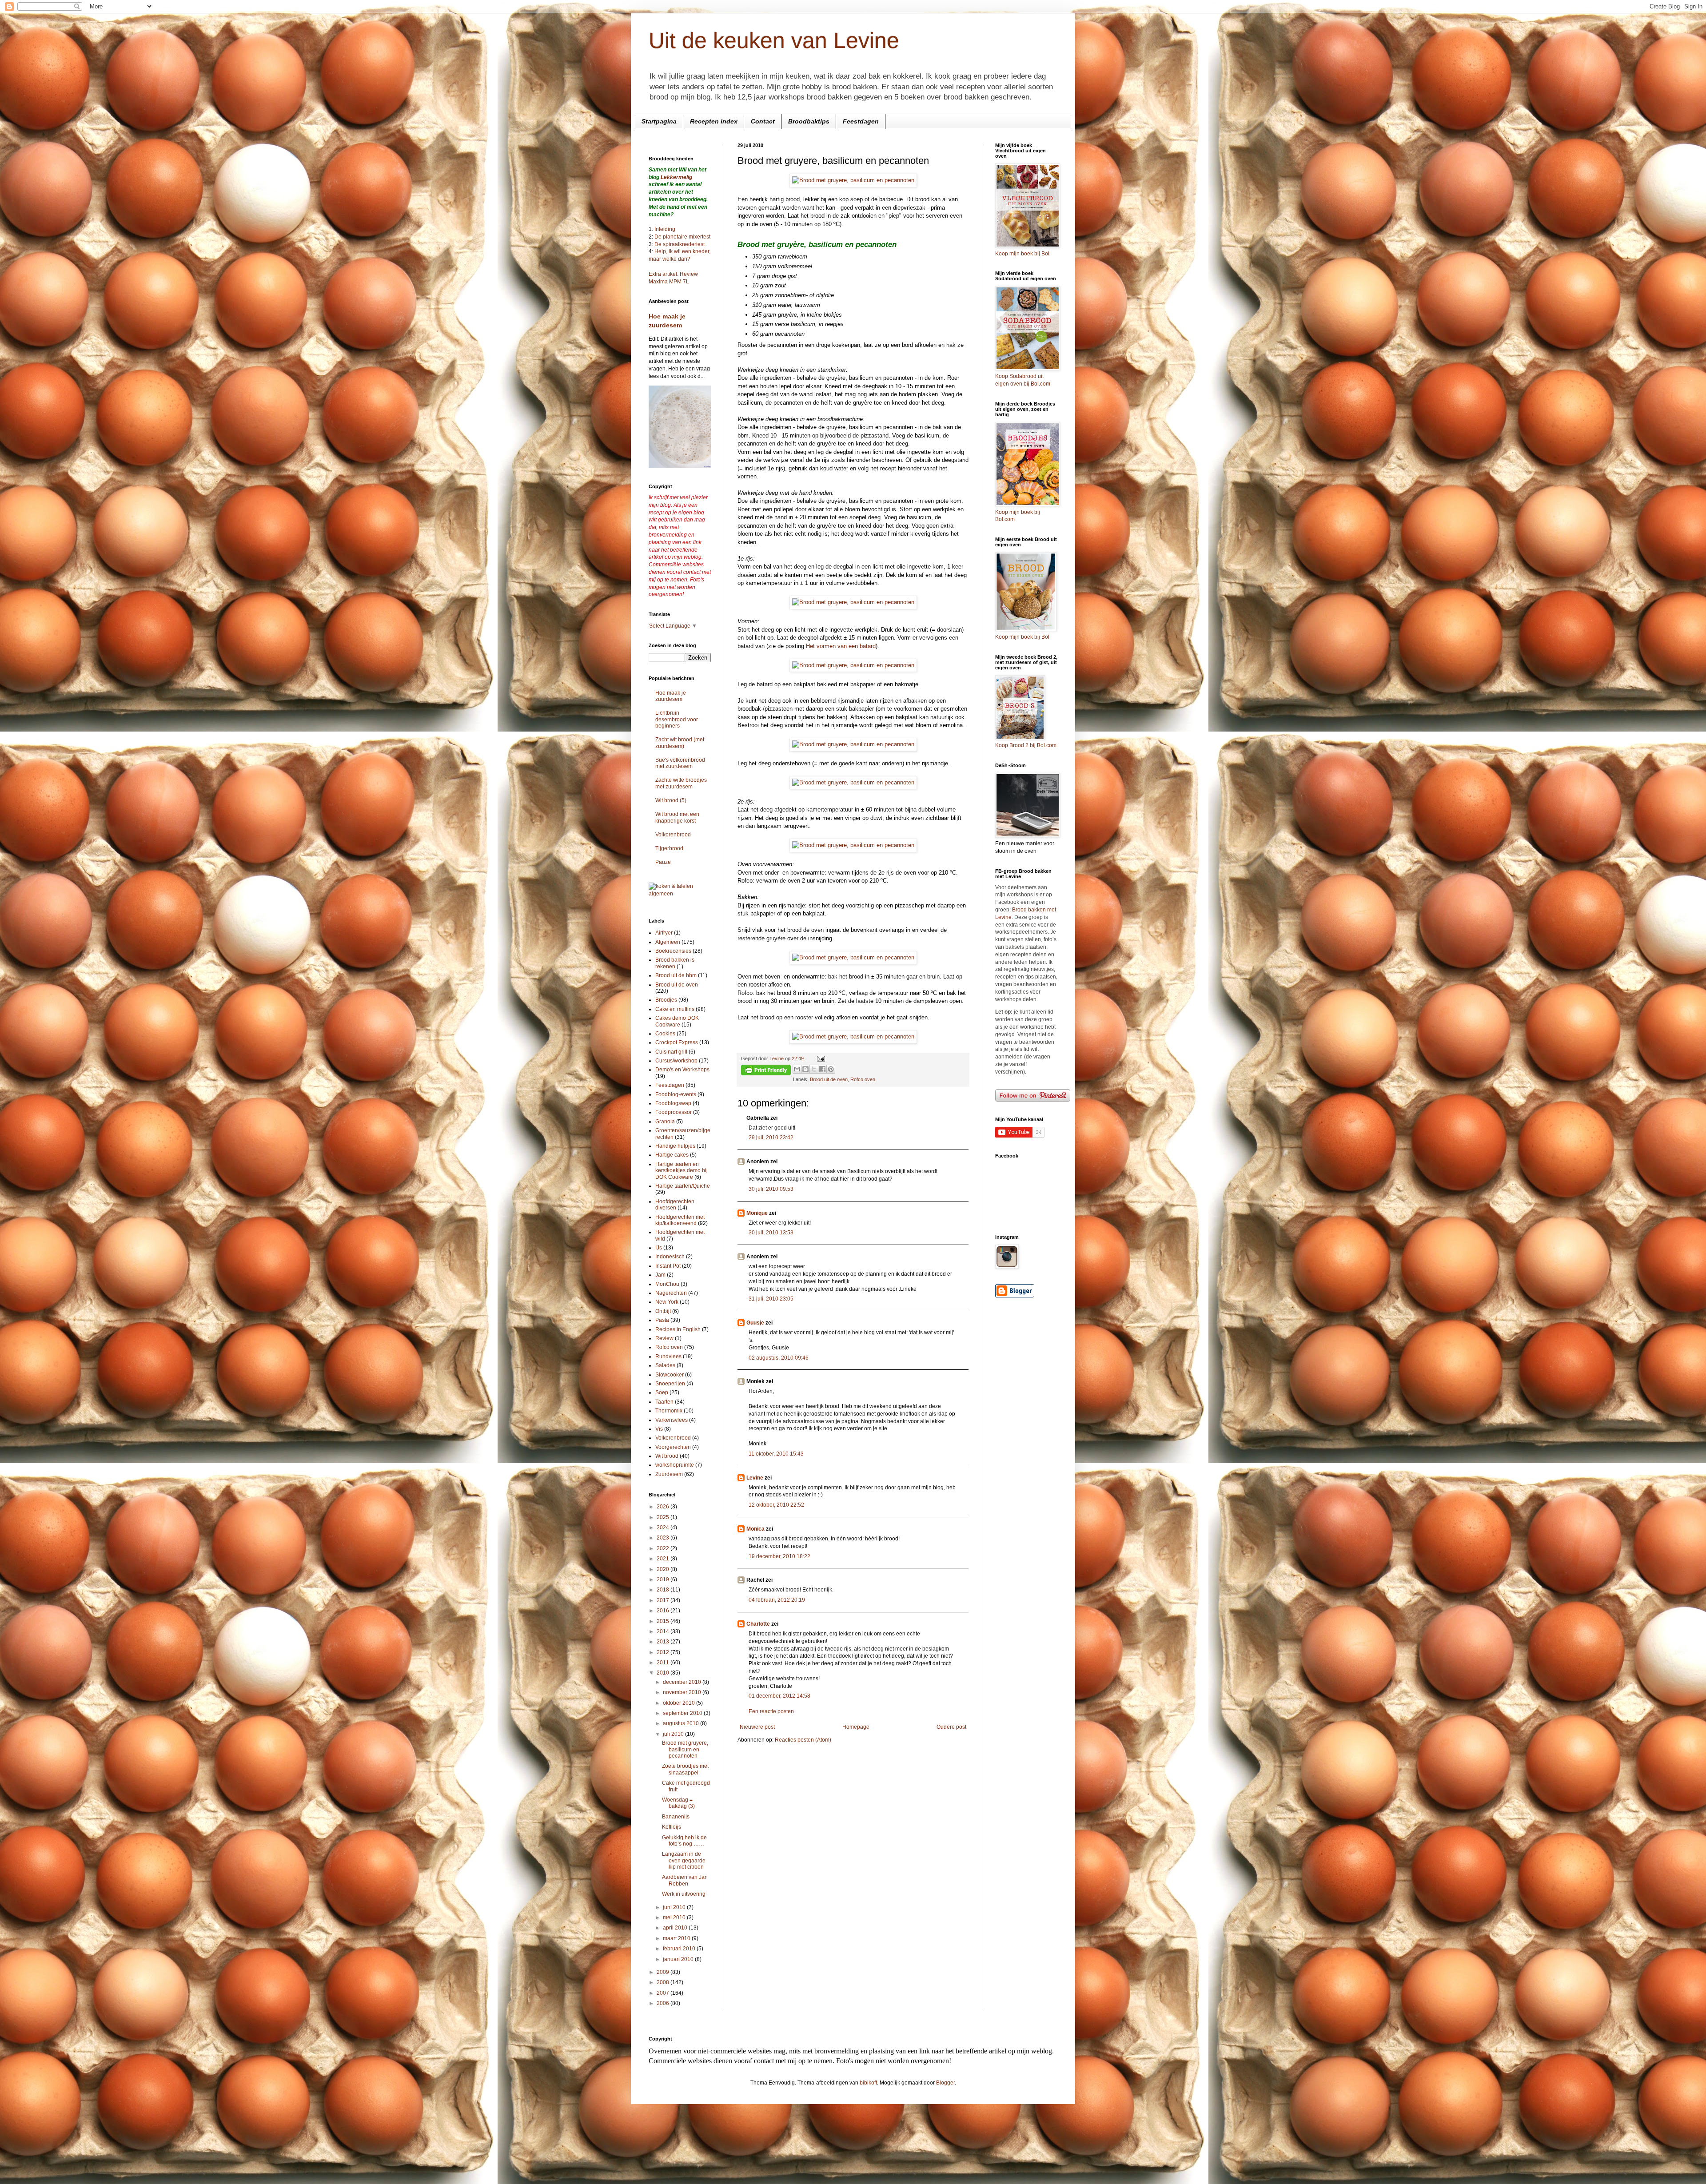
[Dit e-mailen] (797, 1069)
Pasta (662, 1320)
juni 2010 (675, 1907)
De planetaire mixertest (682, 237)
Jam (660, 1275)
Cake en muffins (675, 1009)
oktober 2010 (680, 1703)
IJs (659, 1248)
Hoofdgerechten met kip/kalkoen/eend (680, 1220)
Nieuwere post (757, 1727)
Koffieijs (672, 1827)
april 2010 (676, 1928)
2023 (664, 1538)
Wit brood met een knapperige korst (677, 817)
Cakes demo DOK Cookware (677, 1021)
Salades (665, 1365)
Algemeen (668, 942)
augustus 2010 (682, 1723)
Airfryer (664, 933)
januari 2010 (679, 1959)
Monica (755, 1529)
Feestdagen (861, 121)
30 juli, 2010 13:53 (771, 1233)
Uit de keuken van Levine (774, 40)
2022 (664, 1548)
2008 (664, 1982)
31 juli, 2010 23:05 (771, 1299)
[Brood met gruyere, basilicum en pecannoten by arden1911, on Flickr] (853, 180)
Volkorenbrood (673, 835)
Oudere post (951, 1727)
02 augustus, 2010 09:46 (779, 1358)
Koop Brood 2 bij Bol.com (1026, 745)
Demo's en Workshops (682, 1070)
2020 (664, 1569)
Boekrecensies (673, 951)
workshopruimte (675, 1465)
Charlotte (758, 1624)
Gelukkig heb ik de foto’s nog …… (684, 1841)
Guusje (755, 1323)
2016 (664, 1611)
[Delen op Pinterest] (831, 1069)
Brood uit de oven (829, 1079)
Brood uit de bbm (676, 975)
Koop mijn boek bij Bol (1022, 254)
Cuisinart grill (671, 1052)
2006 (664, 2003)
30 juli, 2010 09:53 (771, 1189)
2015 (664, 1621)
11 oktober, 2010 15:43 (776, 1454)
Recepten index (714, 121)
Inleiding (665, 229)
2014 (664, 1631)
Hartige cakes (672, 1155)
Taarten (664, 1402)
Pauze (663, 862)
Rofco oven (863, 1079)
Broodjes (666, 1000)
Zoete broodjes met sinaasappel (685, 1769)
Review (664, 1338)
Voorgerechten (673, 1447)
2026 (664, 1507)
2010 (664, 1673)
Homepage (856, 1727)
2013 (664, 1642)
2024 (664, 1528)
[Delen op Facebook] (822, 1069)
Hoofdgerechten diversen (675, 1205)
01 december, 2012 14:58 (779, 1696)
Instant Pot (668, 1266)
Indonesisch (670, 1257)
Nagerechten (671, 1293)
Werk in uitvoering (684, 1894)
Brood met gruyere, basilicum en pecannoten (685, 1749)
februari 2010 (680, 1949)
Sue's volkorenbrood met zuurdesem (680, 763)
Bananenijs (676, 1817)
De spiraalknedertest (679, 244)
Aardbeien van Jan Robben (685, 1880)
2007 (664, 1993)
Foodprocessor (674, 1112)
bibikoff (868, 2083)
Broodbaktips (809, 121)
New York (667, 1302)
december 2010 (683, 1682)
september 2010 (683, 1713)
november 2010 (683, 1692)
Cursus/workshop (676, 1061)
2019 (664, 1579)
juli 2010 (674, 1734)
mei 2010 (675, 1917)
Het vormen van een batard (841, 646)
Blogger (945, 2083)
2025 (664, 1517)
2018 (664, 1590)
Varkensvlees (672, 1420)
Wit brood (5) (671, 800)
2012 (664, 1652)
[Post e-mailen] (820, 1058)
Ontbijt (663, 1311)
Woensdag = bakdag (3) (678, 1803)
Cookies (665, 1034)
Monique (757, 1213)
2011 (664, 1663)
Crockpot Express (677, 1042)
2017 (664, 1600)
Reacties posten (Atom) (803, 1740)
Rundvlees (668, 1357)
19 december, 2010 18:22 (779, 1556)
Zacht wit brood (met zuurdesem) (680, 743)
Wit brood (667, 1456)
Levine (755, 1478)
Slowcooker (670, 1375)
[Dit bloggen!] (805, 1069)
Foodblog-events (676, 1094)
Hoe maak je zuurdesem (671, 696)
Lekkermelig (676, 177)
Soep (662, 1392)
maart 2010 (677, 1938)
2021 (664, 1559)
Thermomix (669, 1411)
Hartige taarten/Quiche (683, 1186)
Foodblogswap (673, 1103)
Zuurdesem (669, 1474)
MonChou (667, 1284)
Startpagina (659, 121)
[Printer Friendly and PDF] (766, 1071)
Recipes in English (678, 1329)
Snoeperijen (670, 1384)
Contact (763, 121)
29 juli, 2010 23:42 (771, 1138)
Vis (659, 1429)
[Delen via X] (814, 1069)
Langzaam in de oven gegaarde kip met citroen (684, 1860)
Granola (665, 1122)
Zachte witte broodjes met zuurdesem (681, 783)
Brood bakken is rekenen (675, 963)
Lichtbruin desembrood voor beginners (677, 719)
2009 (664, 1972)
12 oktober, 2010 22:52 (776, 1505)
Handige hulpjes (675, 1146)
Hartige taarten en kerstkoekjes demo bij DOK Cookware (682, 1171)
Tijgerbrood (669, 848)
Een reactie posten (771, 1711)
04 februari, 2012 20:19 (777, 1600)
